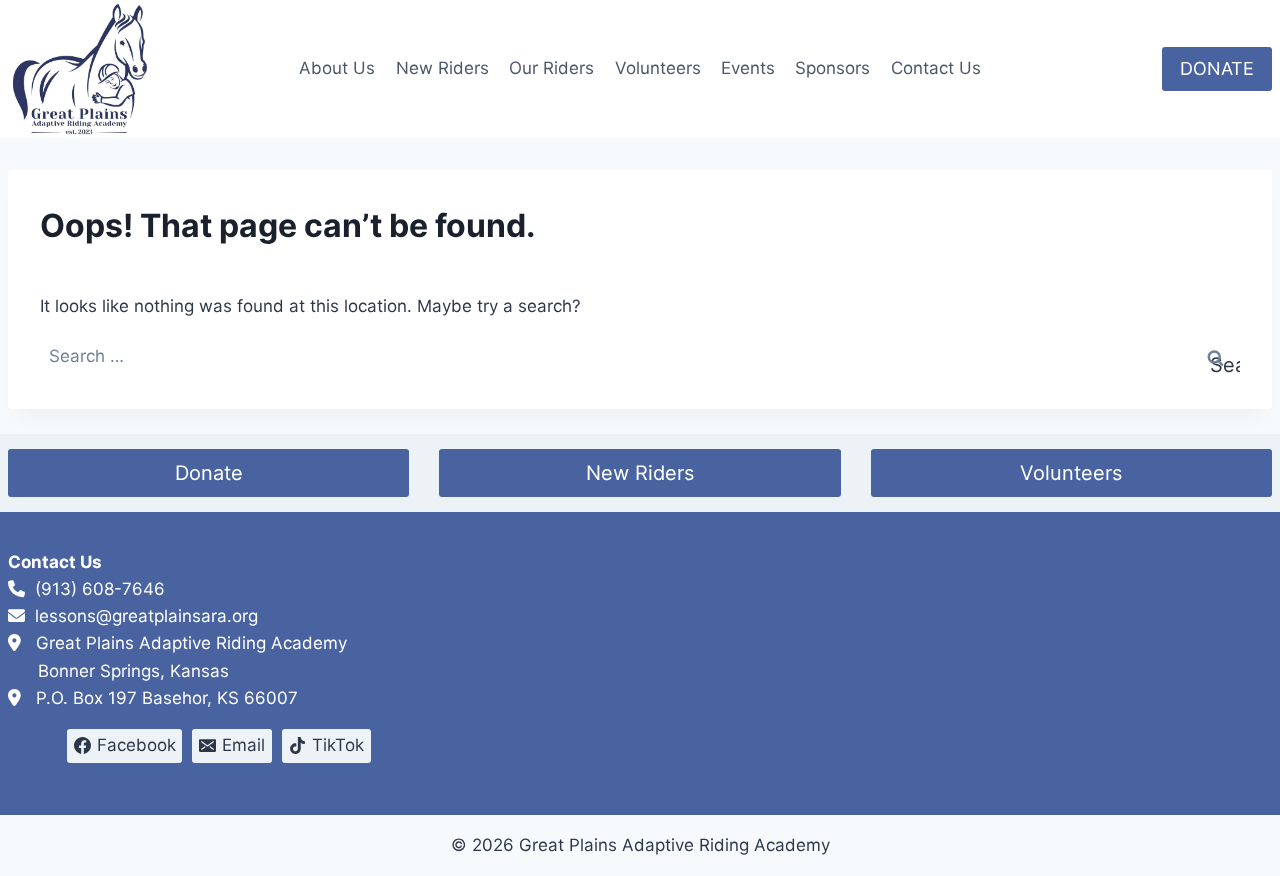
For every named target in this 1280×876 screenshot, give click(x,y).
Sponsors (832, 68)
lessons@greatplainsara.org (146, 616)
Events (748, 68)
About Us (337, 68)
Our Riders (551, 68)
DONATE (1217, 68)
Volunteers (658, 68)
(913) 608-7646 (100, 589)
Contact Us (936, 68)
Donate (209, 473)
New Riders (442, 68)
